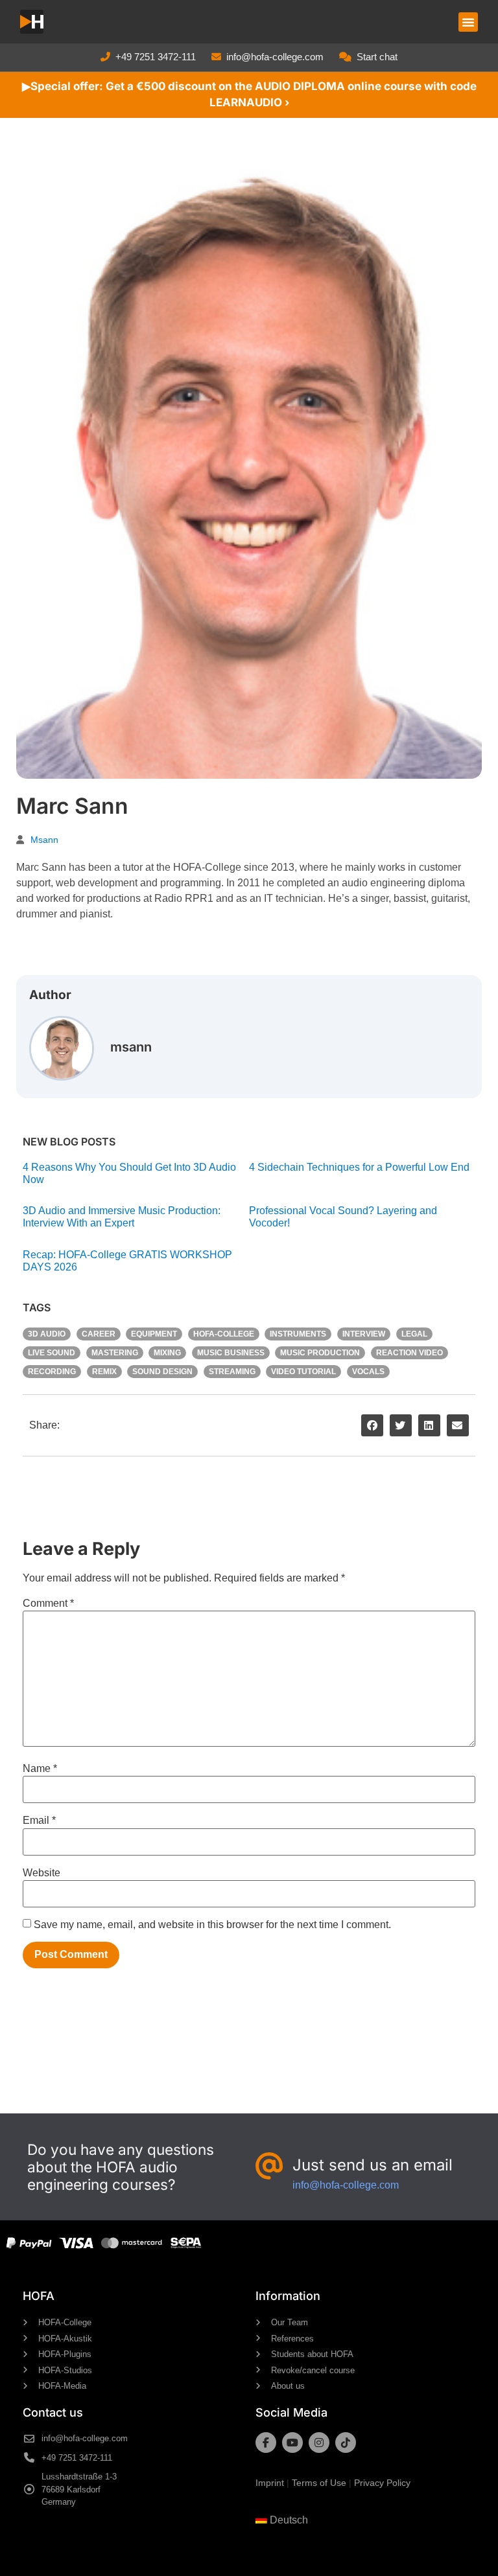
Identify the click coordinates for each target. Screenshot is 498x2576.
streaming (232, 1372)
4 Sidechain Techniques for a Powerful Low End (359, 1167)
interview (364, 1334)
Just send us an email (373, 2165)
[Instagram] (319, 2443)
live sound (52, 1353)
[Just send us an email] (269, 2167)
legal (414, 1334)
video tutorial (303, 1372)
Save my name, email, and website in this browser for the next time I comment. (212, 1925)
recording (52, 1372)
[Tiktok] (346, 2443)
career (99, 1334)
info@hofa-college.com (275, 57)
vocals (368, 1372)
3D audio (47, 1334)
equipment (154, 1334)
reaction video (409, 1353)
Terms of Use (319, 2483)
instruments (298, 1334)
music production (320, 1353)
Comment (48, 1604)
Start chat (377, 57)
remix (104, 1372)
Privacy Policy (382, 2483)
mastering (115, 1353)
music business (231, 1353)
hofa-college (224, 1334)
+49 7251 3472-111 (156, 57)
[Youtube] (292, 2443)
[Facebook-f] (266, 2443)
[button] (468, 22)
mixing (167, 1353)
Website (41, 1873)
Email (39, 1821)
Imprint (270, 2483)
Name (40, 1769)
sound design (162, 1372)
